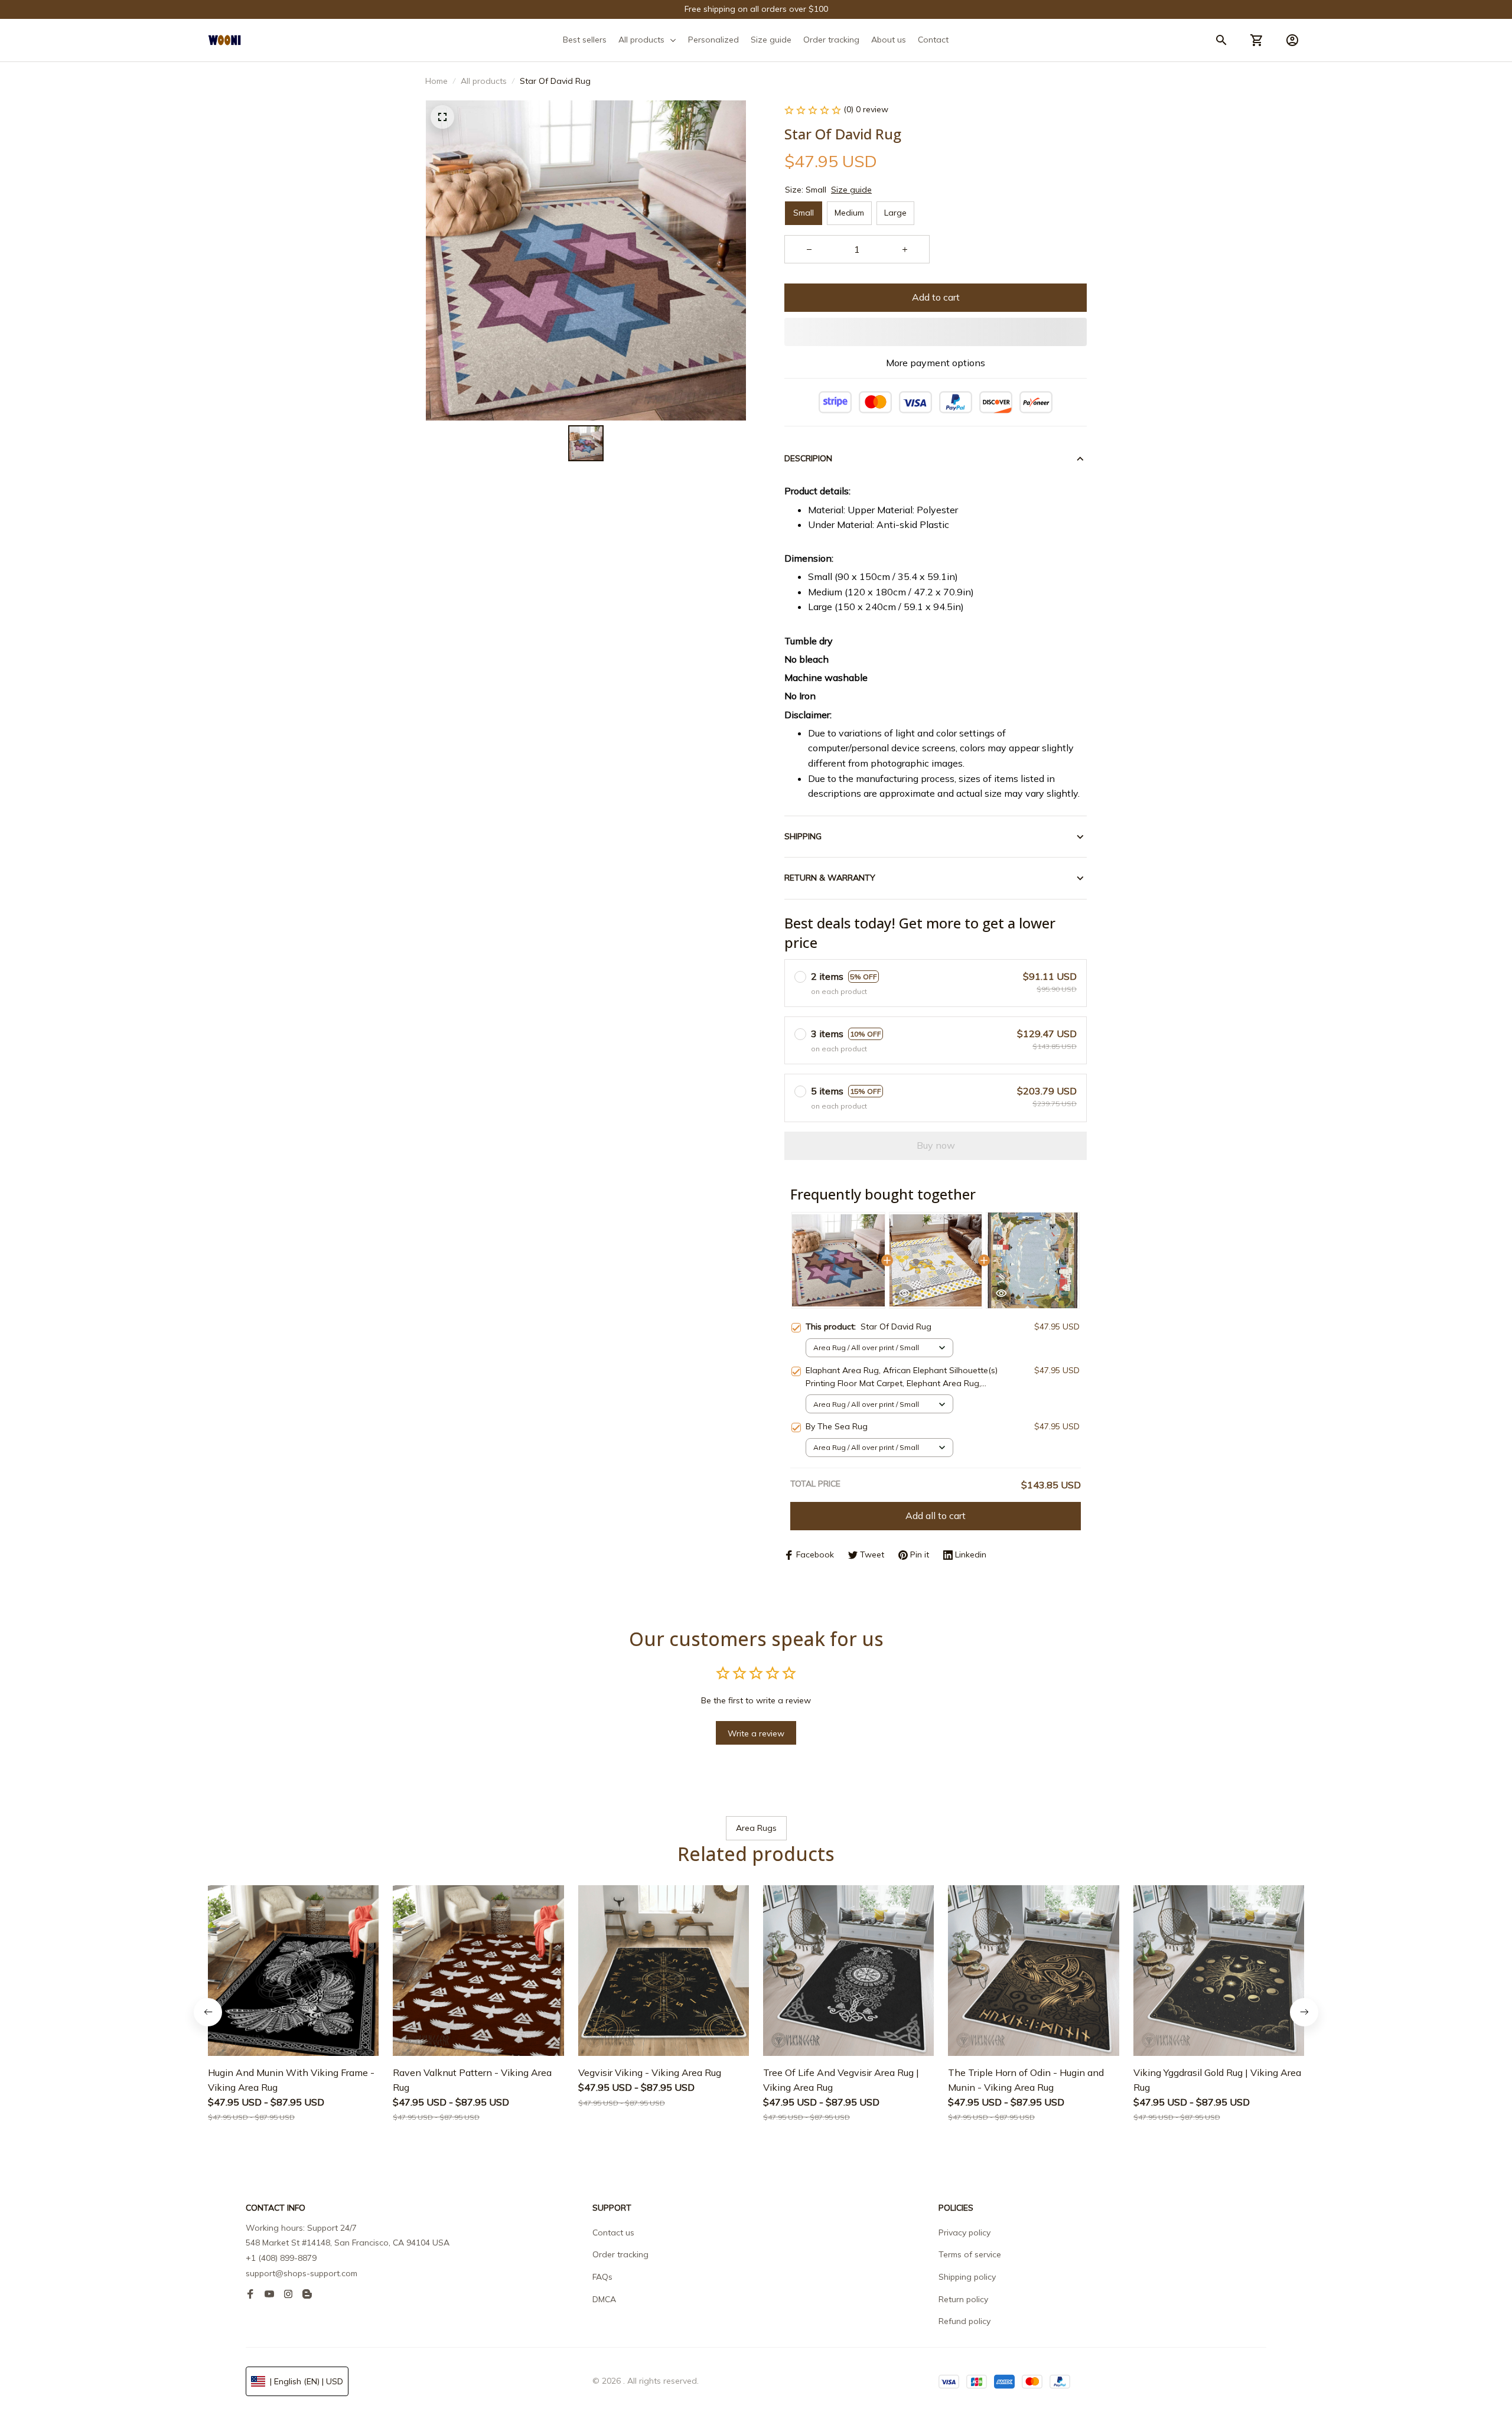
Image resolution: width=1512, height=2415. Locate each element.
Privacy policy (964, 2233)
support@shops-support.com (302, 2273)
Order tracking (620, 2254)
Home (436, 81)
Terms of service (970, 2254)
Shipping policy (967, 2277)
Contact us (613, 2233)
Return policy (963, 2299)
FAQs (602, 2277)
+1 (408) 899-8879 (281, 2258)
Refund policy (964, 2321)
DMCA (604, 2299)
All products (484, 81)
